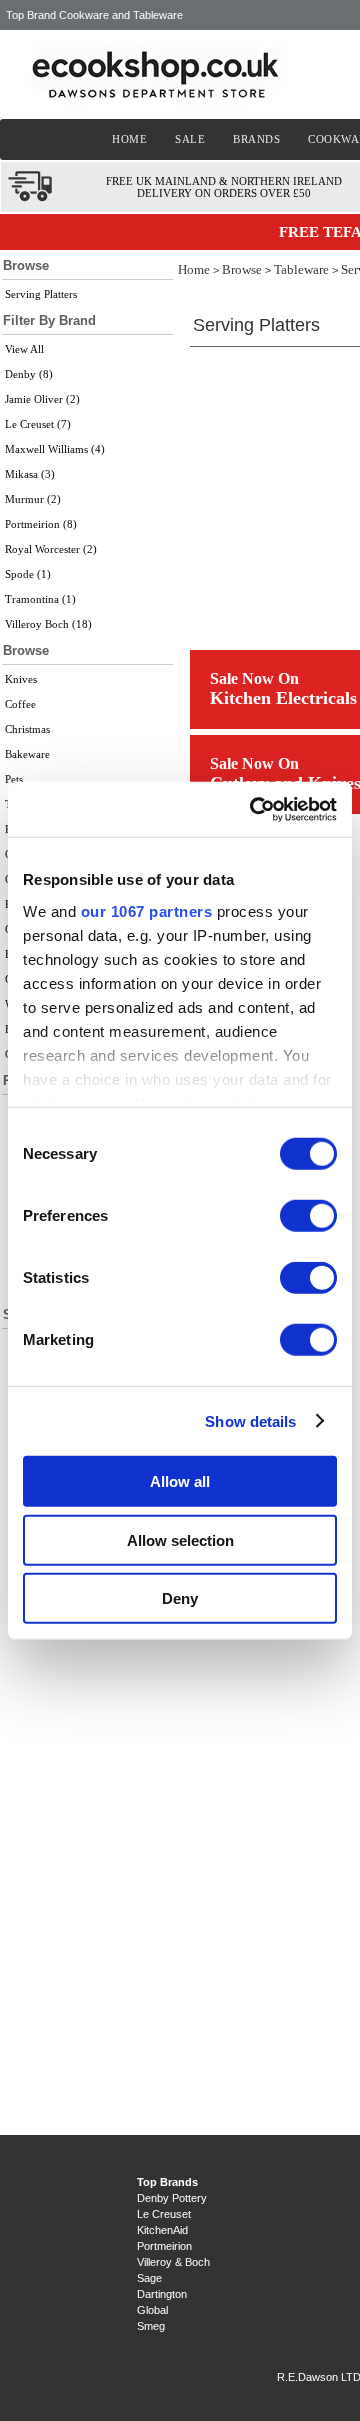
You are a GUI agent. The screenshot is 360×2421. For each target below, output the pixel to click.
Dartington (162, 2294)
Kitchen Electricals (283, 698)
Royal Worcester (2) (51, 549)
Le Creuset (164, 2214)
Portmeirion (164, 2246)
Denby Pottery (172, 2198)
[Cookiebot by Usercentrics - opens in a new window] (254, 809)
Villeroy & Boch (173, 2262)
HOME (129, 139)
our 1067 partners (147, 910)
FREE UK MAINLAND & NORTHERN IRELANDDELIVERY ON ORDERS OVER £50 (224, 187)
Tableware (301, 269)
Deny (180, 1598)
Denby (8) (29, 374)
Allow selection (180, 1539)
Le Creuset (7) (38, 424)
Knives (21, 679)
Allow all (180, 1481)
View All (24, 349)
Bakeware (27, 754)
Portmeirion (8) (41, 524)
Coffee (20, 704)
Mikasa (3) (30, 474)
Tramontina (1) (40, 599)
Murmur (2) (33, 499)
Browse (242, 269)
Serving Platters (41, 294)
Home (194, 269)
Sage (149, 2278)
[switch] (308, 1216)
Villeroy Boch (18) (48, 624)
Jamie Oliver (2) (42, 399)
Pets (14, 779)
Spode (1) (28, 574)
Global (152, 2310)
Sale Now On (254, 678)
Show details (250, 1420)
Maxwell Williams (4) (55, 449)
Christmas (27, 729)
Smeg (151, 2326)
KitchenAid (162, 2230)
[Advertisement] (88, 1731)
